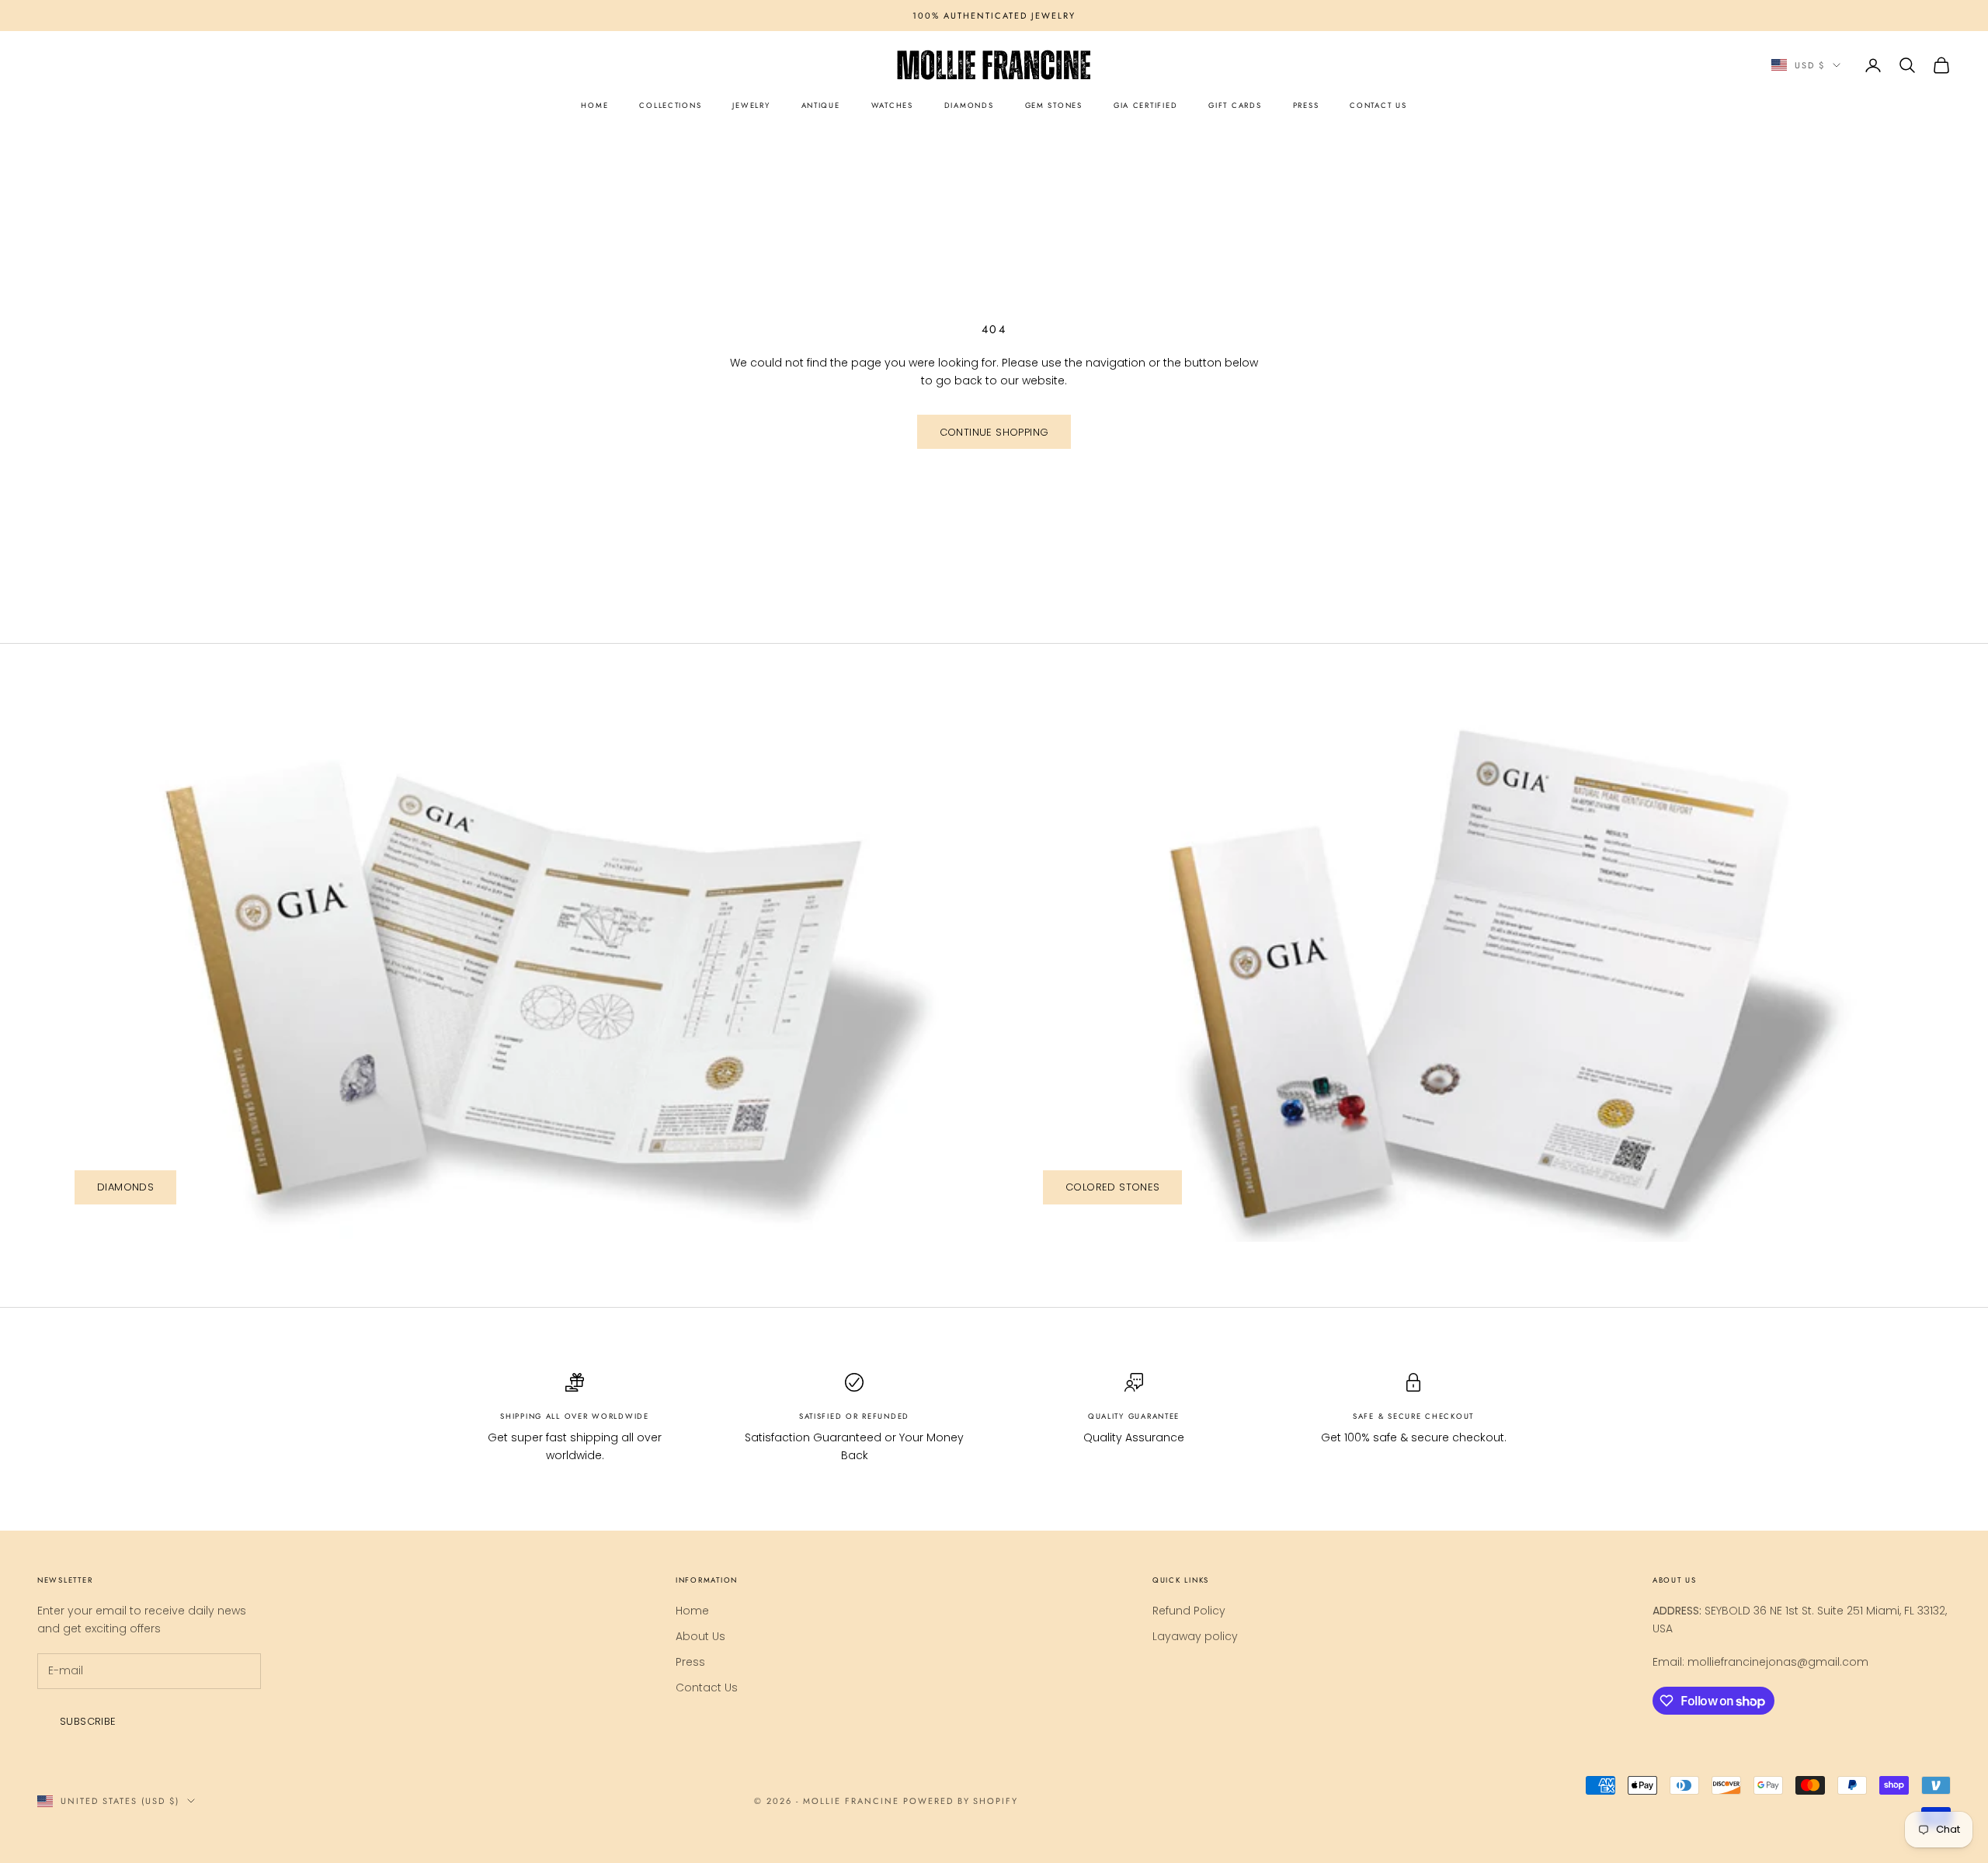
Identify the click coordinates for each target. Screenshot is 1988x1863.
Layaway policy (1195, 1636)
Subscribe (88, 1721)
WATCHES (892, 106)
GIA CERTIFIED (1145, 106)
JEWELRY (751, 106)
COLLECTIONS (670, 106)
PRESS (1306, 106)
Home (692, 1611)
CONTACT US (1378, 106)
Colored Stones (1112, 1187)
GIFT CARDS (1235, 106)
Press (690, 1662)
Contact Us (707, 1687)
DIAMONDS (969, 106)
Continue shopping (994, 432)
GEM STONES (1054, 106)
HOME (594, 106)
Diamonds (125, 1187)
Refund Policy (1189, 1611)
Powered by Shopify (961, 1801)
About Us (700, 1636)
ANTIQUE (821, 106)
